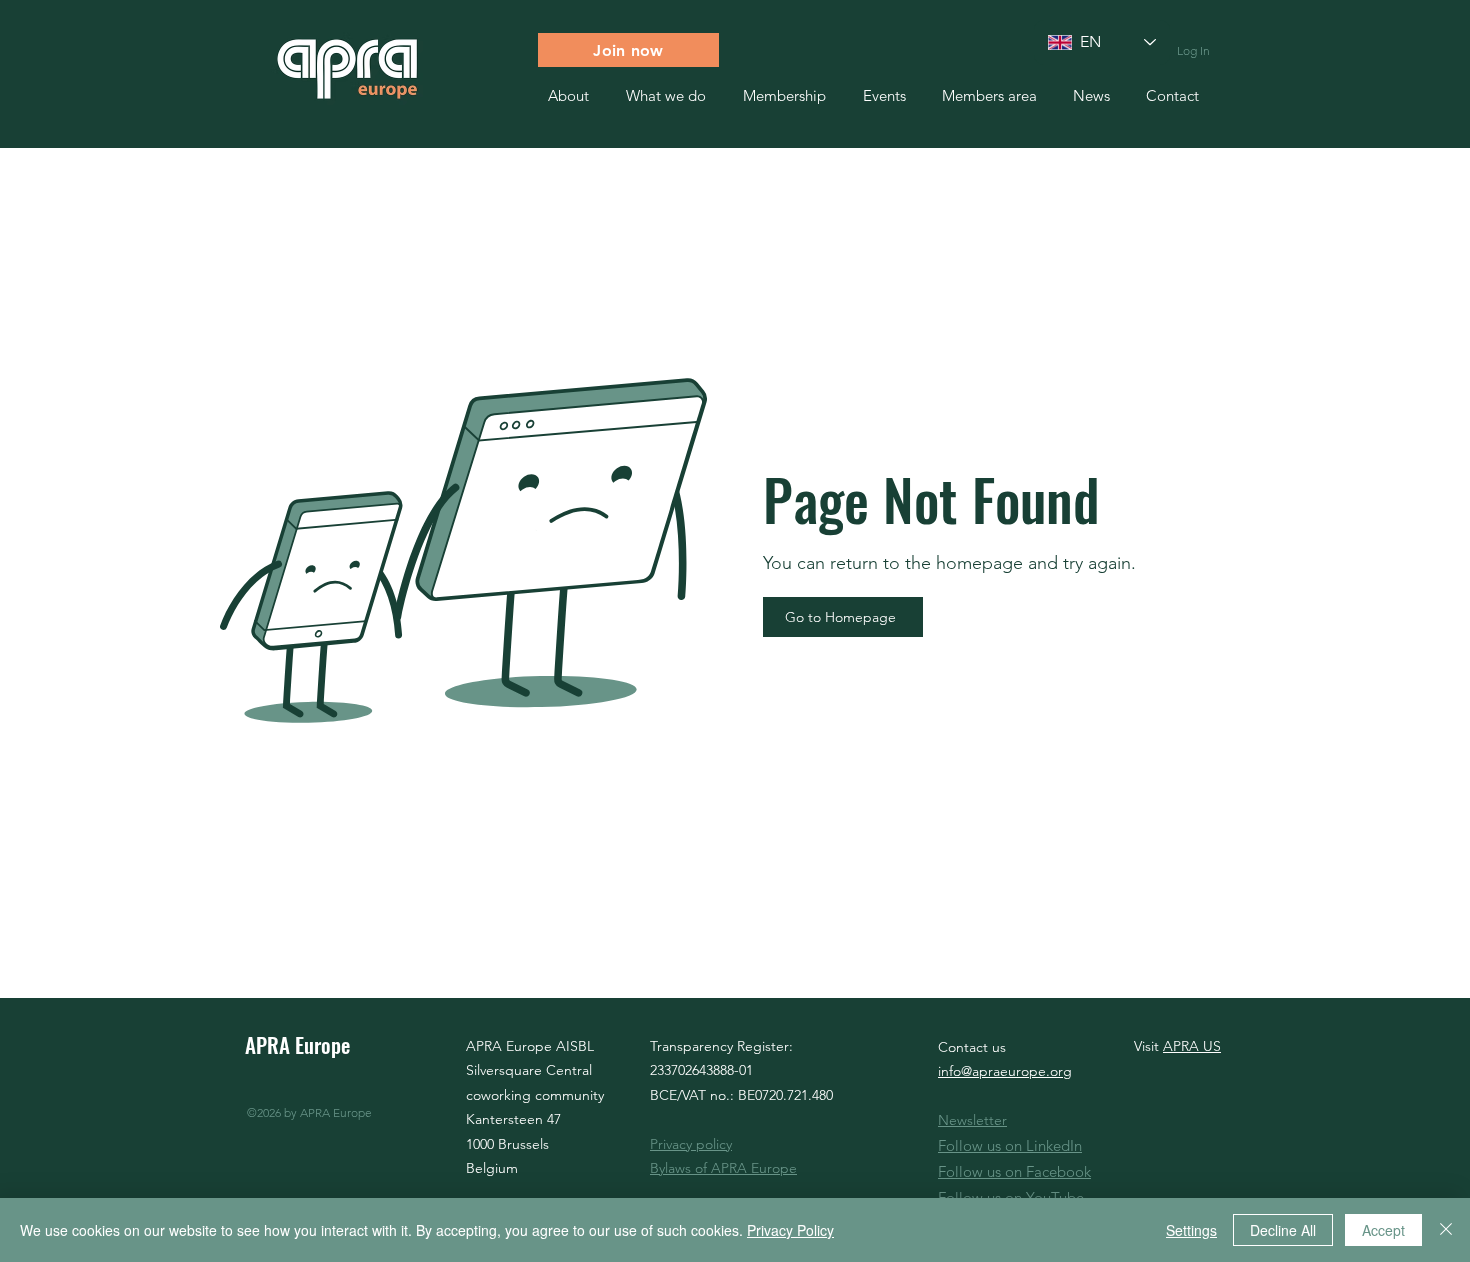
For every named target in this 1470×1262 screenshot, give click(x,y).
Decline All (1283, 1230)
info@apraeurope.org (1005, 1071)
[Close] (1446, 1230)
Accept (1383, 1230)
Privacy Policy (790, 1230)
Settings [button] (1191, 1230)
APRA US (1192, 1046)
